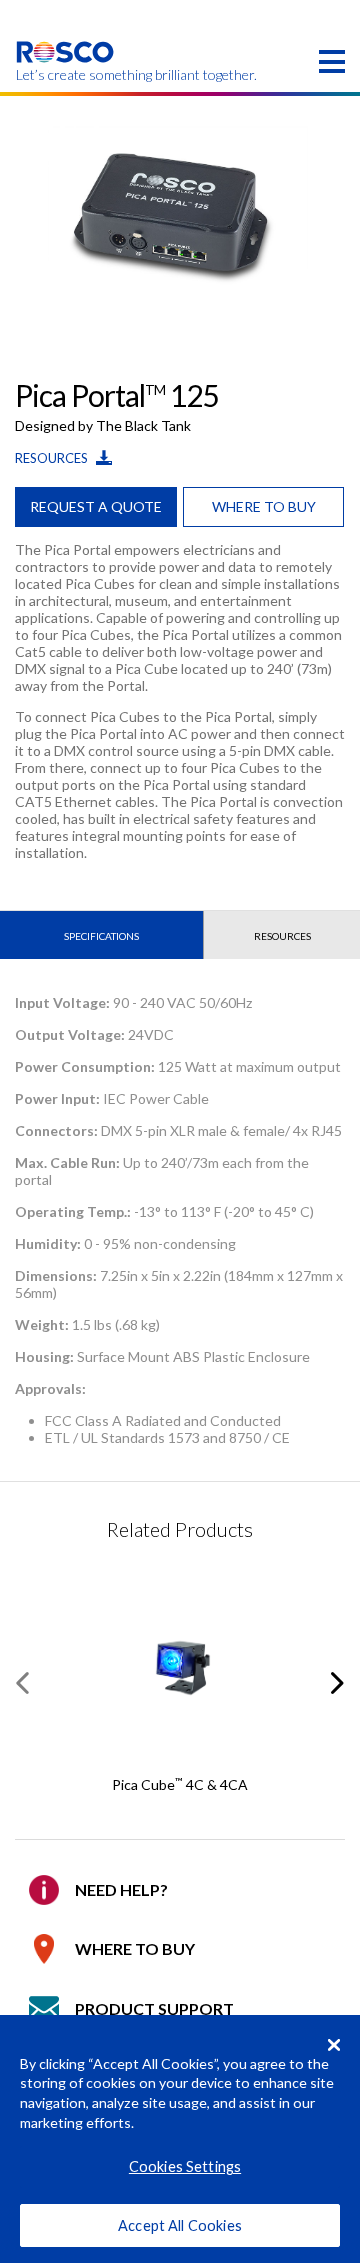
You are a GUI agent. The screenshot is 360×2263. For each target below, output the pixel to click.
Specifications (101, 936)
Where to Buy (135, 1948)
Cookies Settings (185, 2166)
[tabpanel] (180, 214)
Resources (53, 458)
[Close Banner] (334, 2045)
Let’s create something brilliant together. (65, 75)
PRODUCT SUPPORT (154, 2008)
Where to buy (264, 506)
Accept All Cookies (180, 2225)
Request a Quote (96, 506)
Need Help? (121, 1889)
